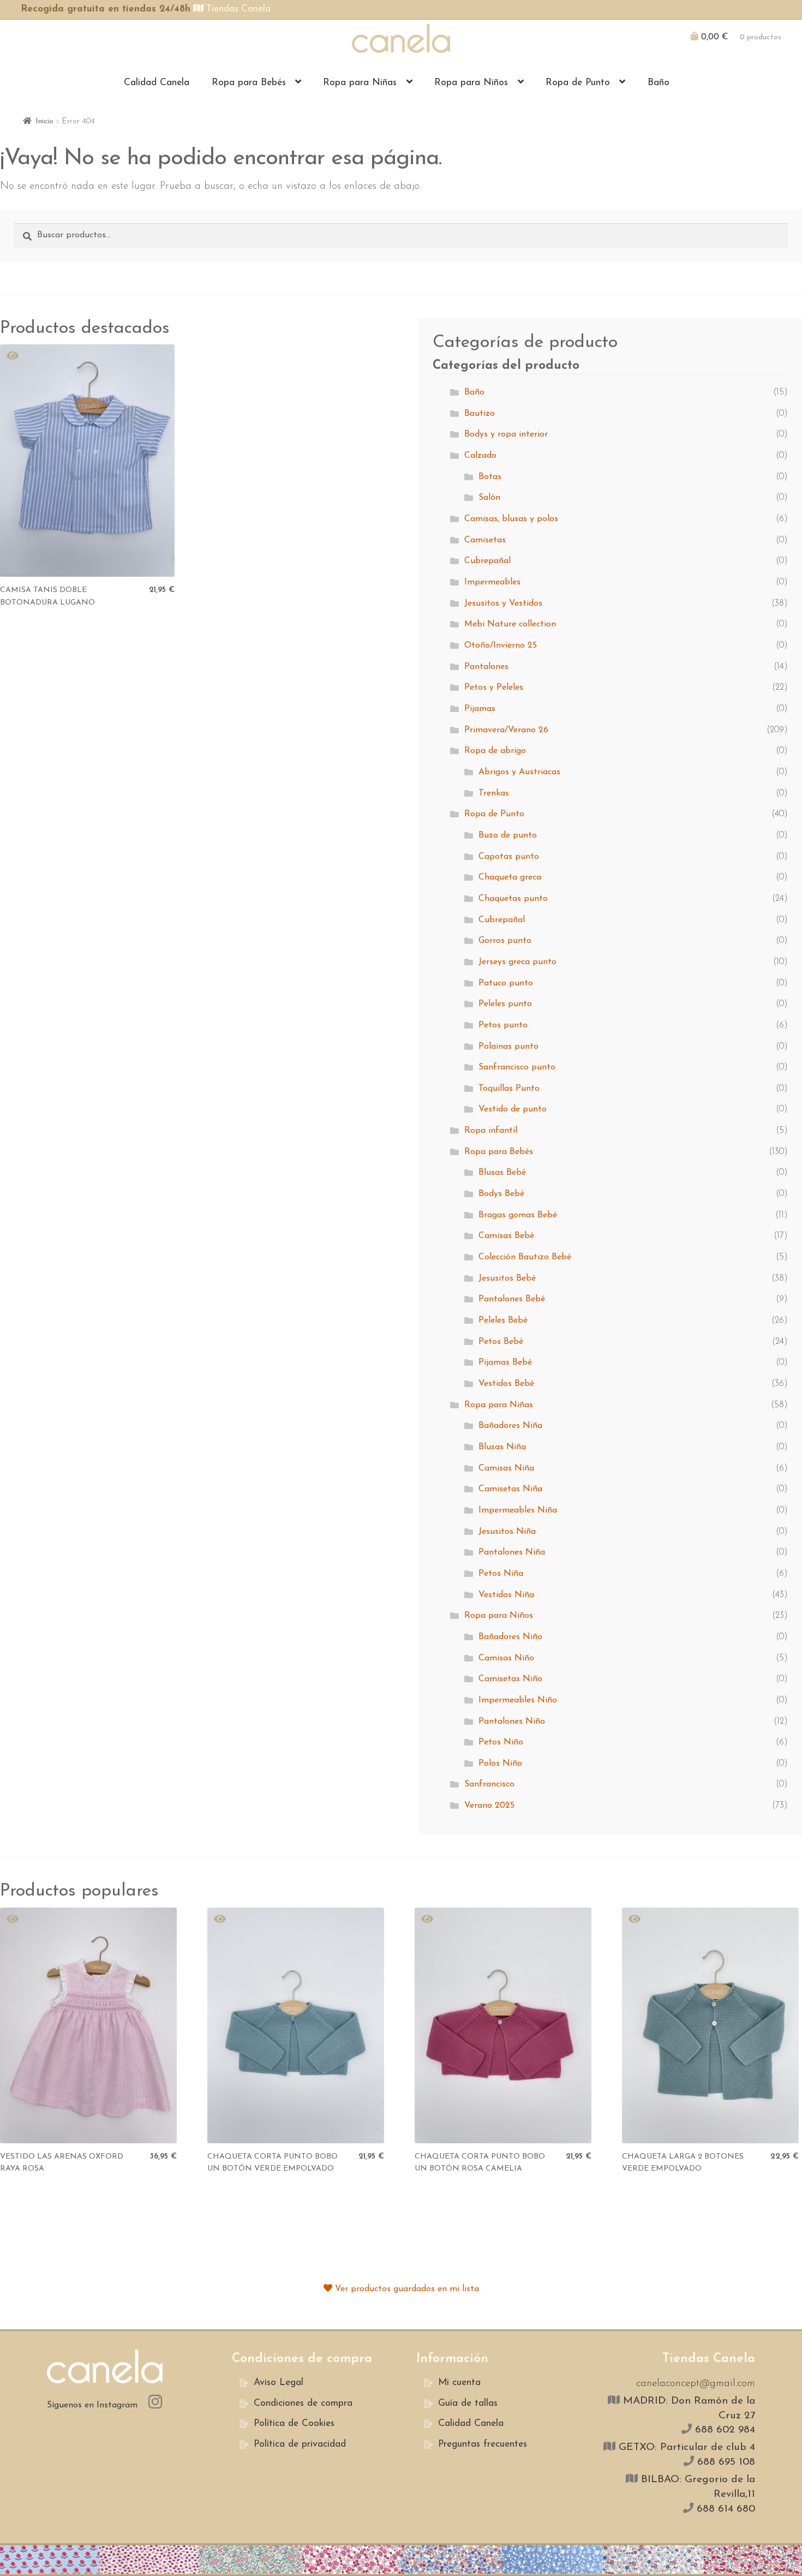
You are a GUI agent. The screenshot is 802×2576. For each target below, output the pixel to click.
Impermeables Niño (518, 1700)
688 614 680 (724, 2509)
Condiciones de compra (303, 2403)
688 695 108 (725, 2462)
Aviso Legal (279, 2383)
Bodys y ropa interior (506, 434)
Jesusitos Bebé (507, 1278)
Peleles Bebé (503, 1320)
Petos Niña (501, 1574)
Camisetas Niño (510, 1679)
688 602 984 (723, 2430)
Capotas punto (509, 857)
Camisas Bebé (506, 1236)
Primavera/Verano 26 (506, 730)
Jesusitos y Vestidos (503, 603)
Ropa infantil (491, 1131)
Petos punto (503, 1025)
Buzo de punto (508, 835)
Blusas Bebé (502, 1173)
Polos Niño (500, 1764)
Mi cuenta (459, 2383)
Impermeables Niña (518, 1510)
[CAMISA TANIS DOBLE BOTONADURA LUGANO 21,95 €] (87, 461)
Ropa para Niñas (360, 83)
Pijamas (480, 709)
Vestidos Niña (506, 1595)
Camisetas (485, 540)
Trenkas (494, 793)
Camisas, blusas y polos (511, 519)
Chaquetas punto (513, 899)
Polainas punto (508, 1047)
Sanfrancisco (489, 1784)
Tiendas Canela (237, 9)
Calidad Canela (157, 83)
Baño (659, 83)
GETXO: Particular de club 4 (685, 2448)
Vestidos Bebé (506, 1384)
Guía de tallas (468, 2403)
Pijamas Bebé (505, 1362)
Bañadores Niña (510, 1426)
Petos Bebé (501, 1342)
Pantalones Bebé (512, 1299)
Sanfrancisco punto (517, 1067)
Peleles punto (505, 1004)
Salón (489, 498)
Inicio (44, 121)
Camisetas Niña (510, 1489)
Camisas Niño (506, 1658)
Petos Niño (501, 1742)
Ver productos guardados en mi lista (406, 2289)
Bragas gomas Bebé (518, 1215)
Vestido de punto (513, 1109)
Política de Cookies (294, 2423)
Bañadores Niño (510, 1637)
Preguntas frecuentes (483, 2444)
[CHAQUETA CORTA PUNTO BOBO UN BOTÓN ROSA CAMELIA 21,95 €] (503, 2025)
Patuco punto (506, 983)
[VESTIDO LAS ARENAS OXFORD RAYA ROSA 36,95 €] (88, 2025)
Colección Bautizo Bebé (525, 1257)
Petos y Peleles (494, 688)
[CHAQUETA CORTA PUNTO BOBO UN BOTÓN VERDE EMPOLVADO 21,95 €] (296, 2025)
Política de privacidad (300, 2444)
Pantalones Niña (512, 1552)
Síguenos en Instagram (94, 2405)
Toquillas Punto (509, 1089)
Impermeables (492, 582)
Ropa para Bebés (249, 83)
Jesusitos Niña (507, 1532)
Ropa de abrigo (495, 751)
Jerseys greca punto (517, 962)
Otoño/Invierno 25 (501, 646)
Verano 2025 (489, 1806)
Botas (490, 477)
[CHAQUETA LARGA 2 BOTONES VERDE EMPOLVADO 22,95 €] (710, 2025)
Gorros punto (505, 941)
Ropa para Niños (471, 83)
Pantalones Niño (512, 1722)
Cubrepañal (487, 561)
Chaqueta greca (510, 877)
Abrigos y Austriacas (519, 772)
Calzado (480, 456)
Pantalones (486, 667)
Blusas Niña (502, 1447)
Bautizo (480, 414)
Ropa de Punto (578, 83)
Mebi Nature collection (510, 624)
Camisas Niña (506, 1468)
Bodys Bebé (501, 1194)
